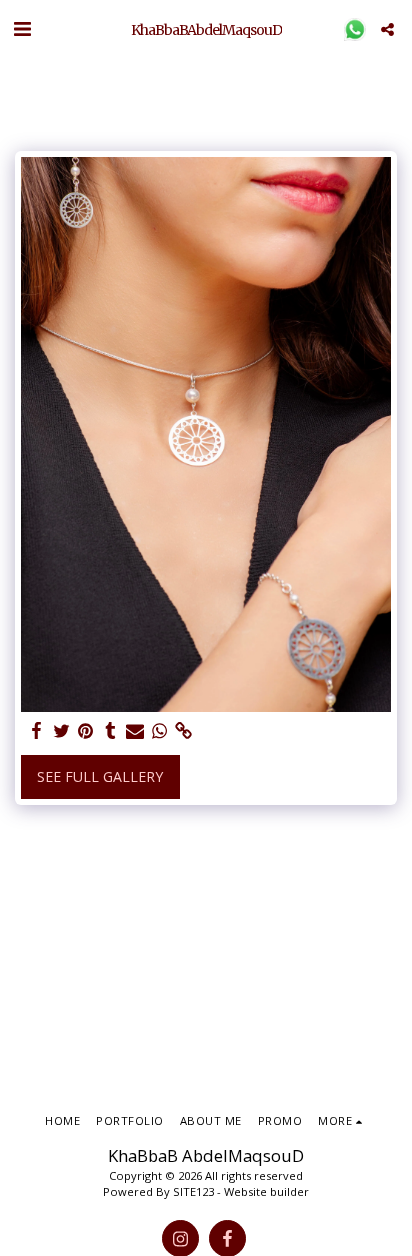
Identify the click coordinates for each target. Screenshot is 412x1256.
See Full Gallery (100, 776)
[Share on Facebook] (37, 731)
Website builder (266, 1191)
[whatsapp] (160, 731)
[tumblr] (111, 731)
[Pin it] (86, 731)
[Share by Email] (135, 731)
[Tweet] (62, 731)
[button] (22, 28)
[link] (184, 731)
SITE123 (193, 1191)
